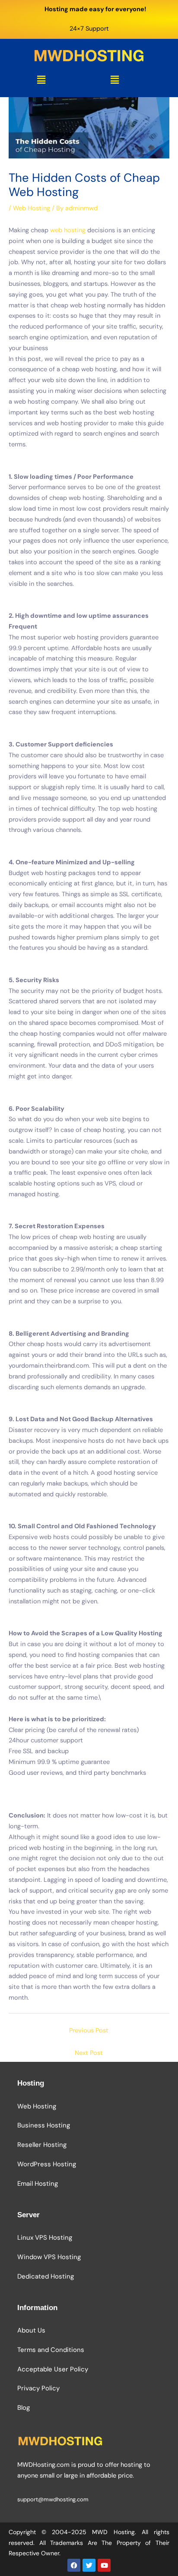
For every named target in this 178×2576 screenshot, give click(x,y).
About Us (31, 2330)
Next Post (89, 2053)
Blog (24, 2408)
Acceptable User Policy (53, 2369)
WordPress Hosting (47, 2164)
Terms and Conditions (51, 2350)
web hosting (68, 230)
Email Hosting (38, 2184)
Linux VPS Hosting (45, 2238)
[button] (41, 80)
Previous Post (89, 2031)
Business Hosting (44, 2125)
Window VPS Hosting (49, 2257)
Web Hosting (32, 208)
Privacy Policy (38, 2388)
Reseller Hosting (42, 2145)
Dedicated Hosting (46, 2276)
